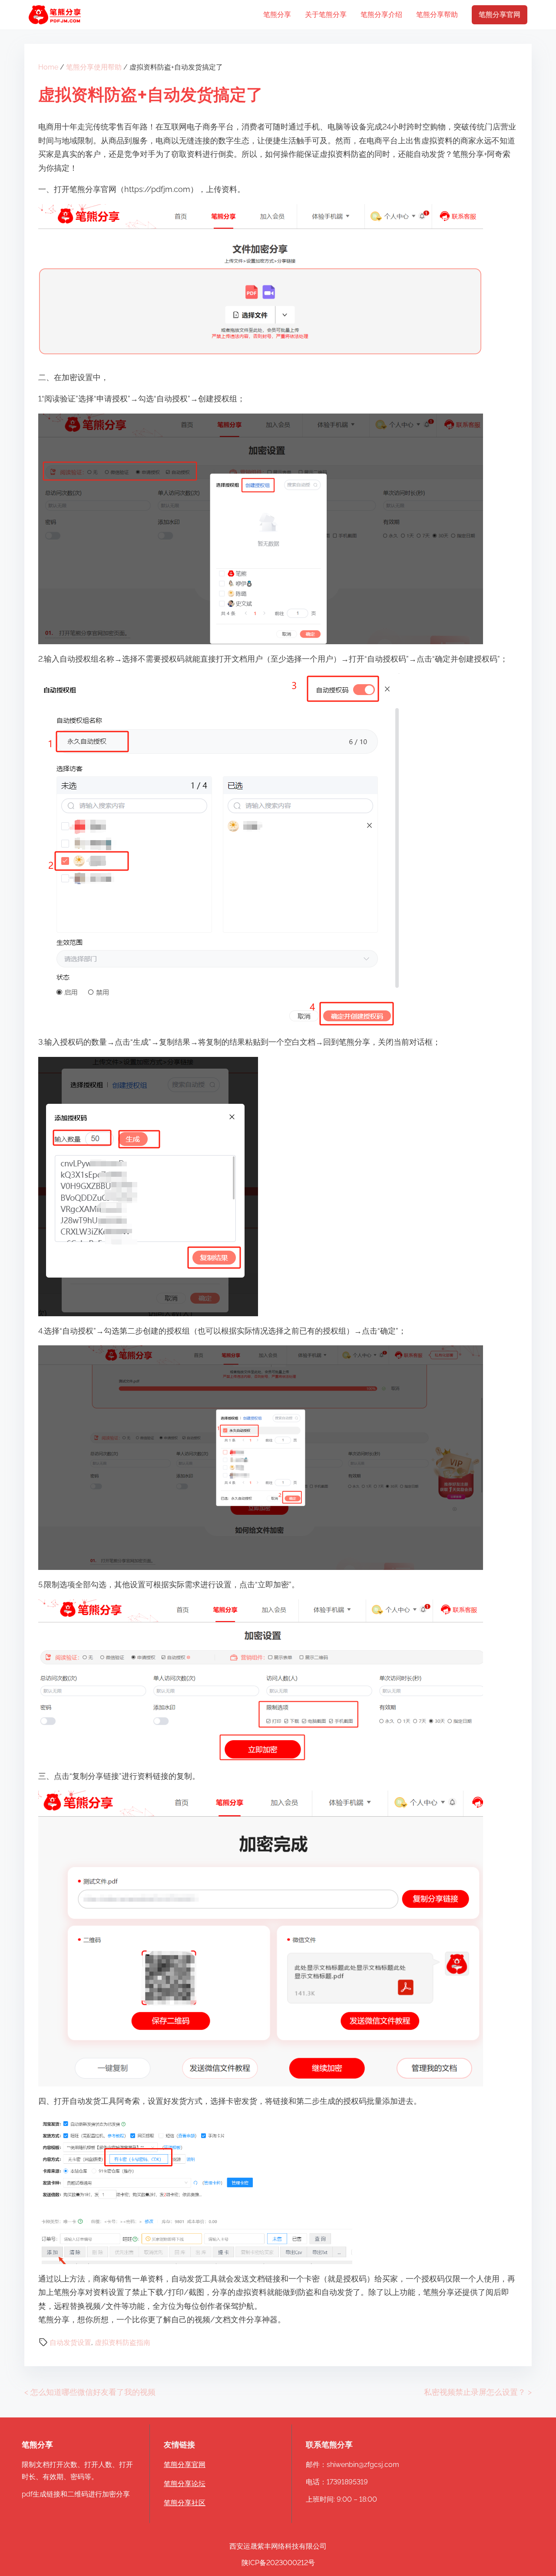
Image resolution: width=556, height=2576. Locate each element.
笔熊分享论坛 (185, 2484)
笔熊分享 (37, 2445)
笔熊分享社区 (185, 2503)
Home (48, 67)
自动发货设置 (70, 2343)
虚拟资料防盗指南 (122, 2343)
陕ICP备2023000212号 (278, 2563)
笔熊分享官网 (185, 2465)
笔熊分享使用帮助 (94, 67)
